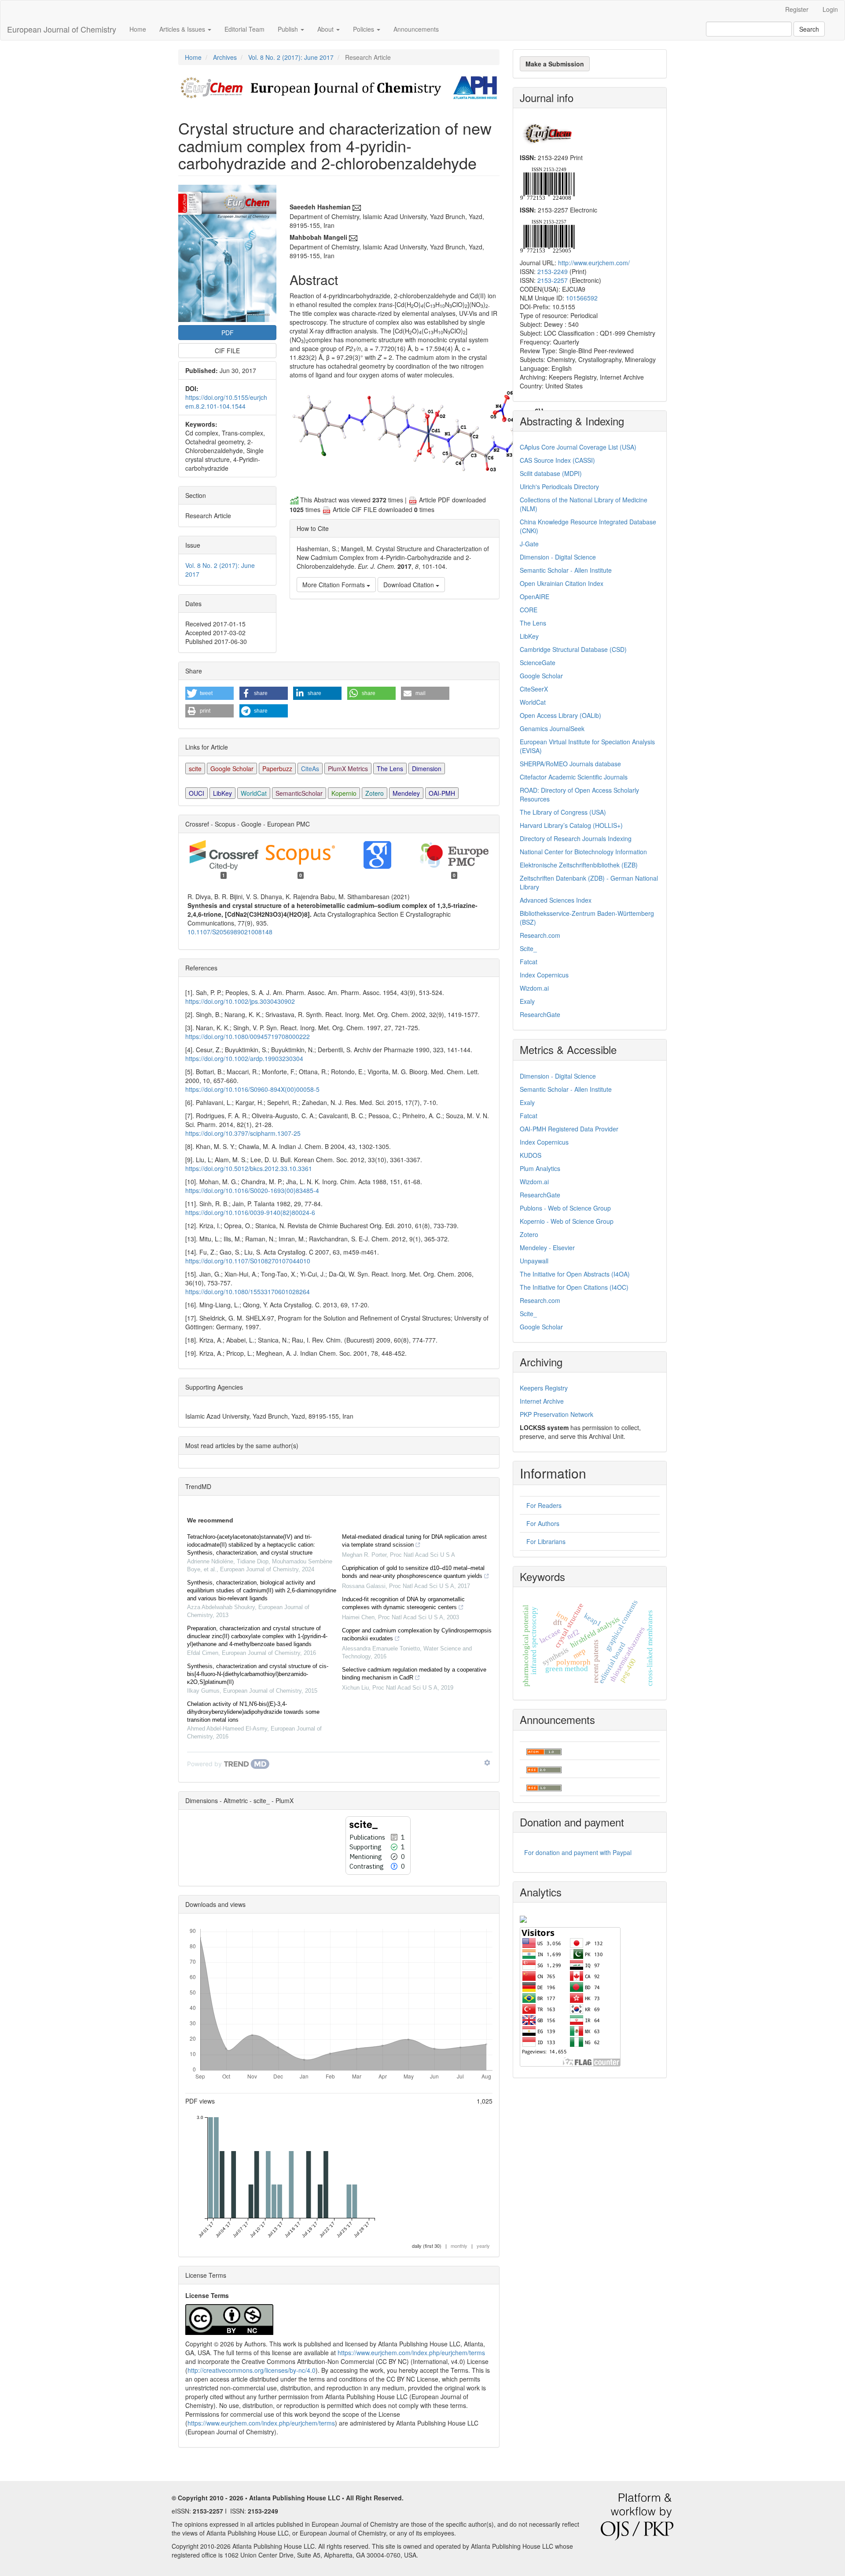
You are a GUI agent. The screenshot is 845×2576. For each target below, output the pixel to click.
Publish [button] (289, 29)
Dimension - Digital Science (558, 557)
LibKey (222, 793)
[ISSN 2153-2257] (547, 235)
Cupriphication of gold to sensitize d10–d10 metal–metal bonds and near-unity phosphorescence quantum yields (413, 1572)
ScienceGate (538, 662)
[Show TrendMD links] (487, 1763)
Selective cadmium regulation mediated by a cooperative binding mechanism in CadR (414, 1674)
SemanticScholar (299, 793)
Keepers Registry (544, 1388)
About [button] (326, 29)
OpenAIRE (535, 596)
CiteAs (310, 768)
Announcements (416, 29)
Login (830, 9)
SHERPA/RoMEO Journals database (570, 764)
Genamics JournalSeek (552, 728)
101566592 (582, 298)
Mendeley (406, 793)
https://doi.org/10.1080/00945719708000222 (248, 1036)
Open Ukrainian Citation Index (562, 583)
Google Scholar (232, 768)
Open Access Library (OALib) (560, 715)
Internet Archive (542, 1401)
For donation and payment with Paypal (578, 1852)
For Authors (543, 1523)
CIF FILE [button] (227, 351)
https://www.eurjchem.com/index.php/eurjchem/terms (411, 2353)
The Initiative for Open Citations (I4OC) (574, 1287)
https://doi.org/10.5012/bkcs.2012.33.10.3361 (249, 1168)
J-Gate (529, 544)
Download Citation (410, 585)
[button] (209, 693)
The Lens (390, 768)
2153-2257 (553, 280)
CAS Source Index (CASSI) (557, 460)
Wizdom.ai (534, 988)
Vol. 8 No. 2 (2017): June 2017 (291, 57)
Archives (225, 57)
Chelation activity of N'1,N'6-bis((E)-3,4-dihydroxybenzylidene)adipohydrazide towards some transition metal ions (253, 1712)
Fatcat (529, 962)
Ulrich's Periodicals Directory (559, 487)
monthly (459, 2246)
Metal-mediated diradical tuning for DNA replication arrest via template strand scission (414, 1541)
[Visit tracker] (523, 1918)
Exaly (527, 1001)
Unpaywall (534, 1261)
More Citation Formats (334, 585)
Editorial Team (244, 29)
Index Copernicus (544, 975)
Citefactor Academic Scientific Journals (574, 777)
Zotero (375, 793)
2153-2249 (553, 271)
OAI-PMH (442, 793)
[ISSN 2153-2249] (547, 183)
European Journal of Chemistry (62, 29)
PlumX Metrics (348, 768)
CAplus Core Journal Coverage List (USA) (578, 447)
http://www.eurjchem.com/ (594, 263)
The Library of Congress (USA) (563, 812)
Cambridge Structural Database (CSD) (573, 649)
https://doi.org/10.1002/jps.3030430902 (240, 1001)
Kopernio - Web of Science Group (567, 1221)
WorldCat (254, 793)
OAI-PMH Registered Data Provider (569, 1129)
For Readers (544, 1505)
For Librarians (546, 1541)
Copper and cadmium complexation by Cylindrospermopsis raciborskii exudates (417, 1634)
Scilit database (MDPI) (551, 473)
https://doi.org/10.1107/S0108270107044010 (248, 1261)
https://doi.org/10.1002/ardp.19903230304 (244, 1058)
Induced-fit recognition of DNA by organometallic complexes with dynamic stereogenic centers (403, 1603)
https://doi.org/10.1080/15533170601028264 (248, 1292)
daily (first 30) (427, 2246)
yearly (483, 2246)
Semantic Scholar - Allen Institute (566, 570)
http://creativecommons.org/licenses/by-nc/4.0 (252, 2370)
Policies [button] (364, 29)
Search (809, 29)
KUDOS (531, 1155)
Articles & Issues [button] (183, 29)
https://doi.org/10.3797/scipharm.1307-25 (243, 1133)
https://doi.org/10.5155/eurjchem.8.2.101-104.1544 (226, 402)
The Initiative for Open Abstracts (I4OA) (575, 1274)
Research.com (540, 935)
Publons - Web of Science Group (565, 1208)
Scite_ (528, 948)
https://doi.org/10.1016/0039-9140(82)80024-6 (250, 1212)
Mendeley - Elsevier (547, 1248)
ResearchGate (540, 1014)
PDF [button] (228, 333)
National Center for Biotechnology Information (583, 852)
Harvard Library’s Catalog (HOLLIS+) (571, 825)
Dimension (427, 768)
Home (138, 29)
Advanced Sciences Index (556, 900)
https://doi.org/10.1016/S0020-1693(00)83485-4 (252, 1190)
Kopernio (344, 793)
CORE (529, 610)
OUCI (197, 793)
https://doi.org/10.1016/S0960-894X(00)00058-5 (252, 1089)
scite (195, 768)
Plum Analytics (540, 1168)
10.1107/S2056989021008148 (230, 932)
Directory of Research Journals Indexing (576, 838)
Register (797, 9)
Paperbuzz (277, 768)
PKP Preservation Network (557, 1414)
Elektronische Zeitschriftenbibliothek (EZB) (579, 865)
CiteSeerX (534, 689)
